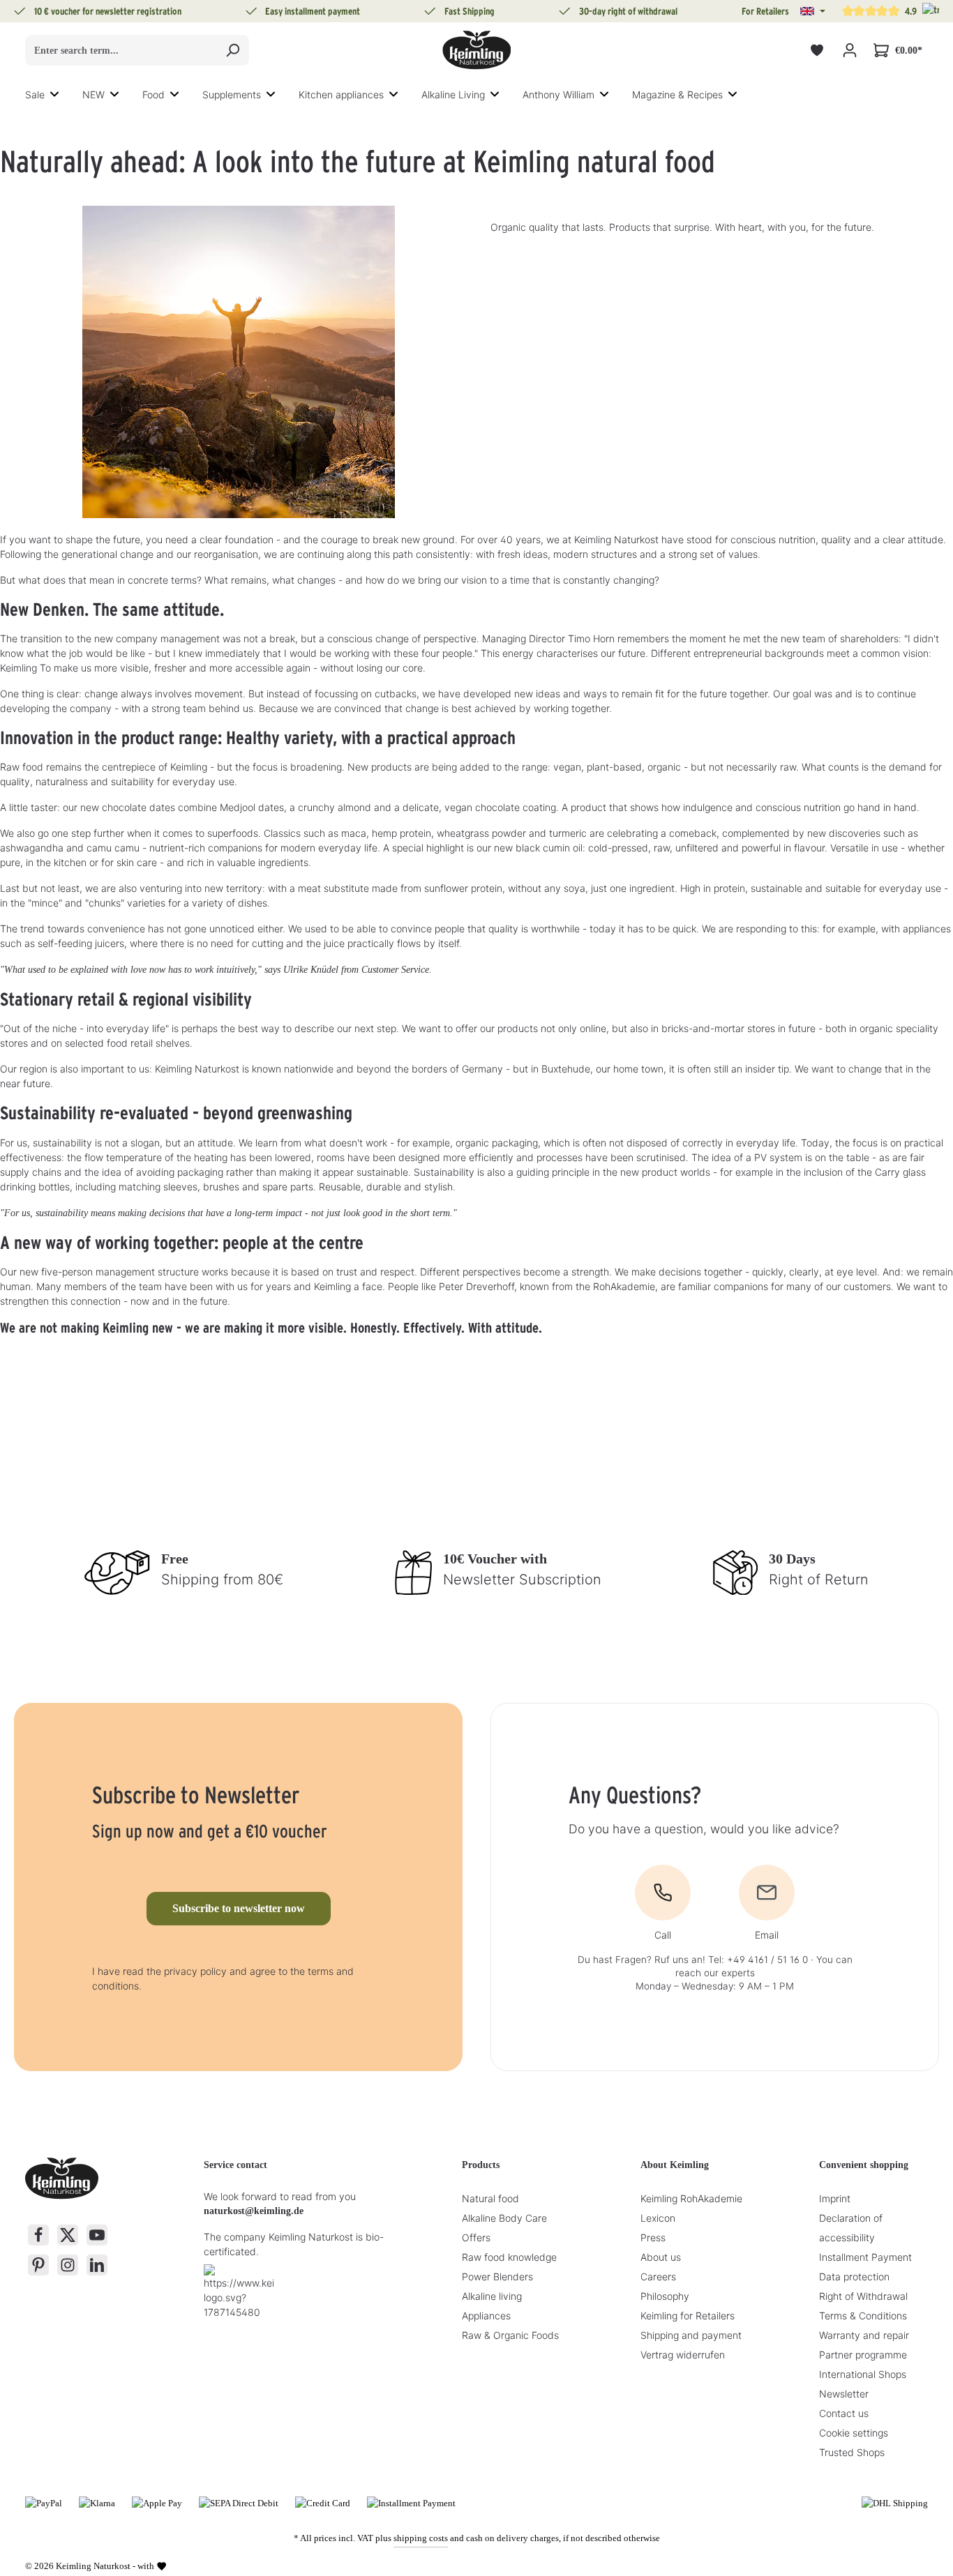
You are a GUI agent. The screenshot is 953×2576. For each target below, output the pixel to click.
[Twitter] (68, 2235)
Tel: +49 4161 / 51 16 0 (758, 1960)
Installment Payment (865, 2257)
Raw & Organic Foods (510, 2335)
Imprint (835, 2198)
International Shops (863, 2374)
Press (653, 2237)
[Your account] (849, 51)
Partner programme (863, 2355)
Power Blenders (497, 2276)
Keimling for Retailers (688, 2316)
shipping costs (421, 2538)
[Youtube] (97, 2235)
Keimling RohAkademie (691, 2198)
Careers (658, 2276)
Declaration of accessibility (851, 2228)
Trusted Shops (852, 2452)
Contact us (844, 2413)
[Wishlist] (817, 51)
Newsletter (844, 2394)
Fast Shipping (470, 11)
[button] (813, 11)
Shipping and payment (691, 2335)
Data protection (854, 2276)
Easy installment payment (313, 11)
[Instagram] (68, 2265)
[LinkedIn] (97, 2265)
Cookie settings (854, 2433)
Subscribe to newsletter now (239, 1908)
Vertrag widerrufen (683, 2355)
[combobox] (121, 50)
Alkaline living (492, 2296)
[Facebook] (38, 2235)
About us (661, 2257)
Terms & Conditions (863, 2316)
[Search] (233, 50)
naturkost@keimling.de (254, 2211)
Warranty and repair (864, 2335)
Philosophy (665, 2296)
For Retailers (765, 11)
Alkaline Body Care (504, 2218)
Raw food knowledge (509, 2257)
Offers (476, 2237)
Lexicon (658, 2218)
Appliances (486, 2316)
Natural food (490, 2198)
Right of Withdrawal (863, 2296)
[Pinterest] (38, 2265)
